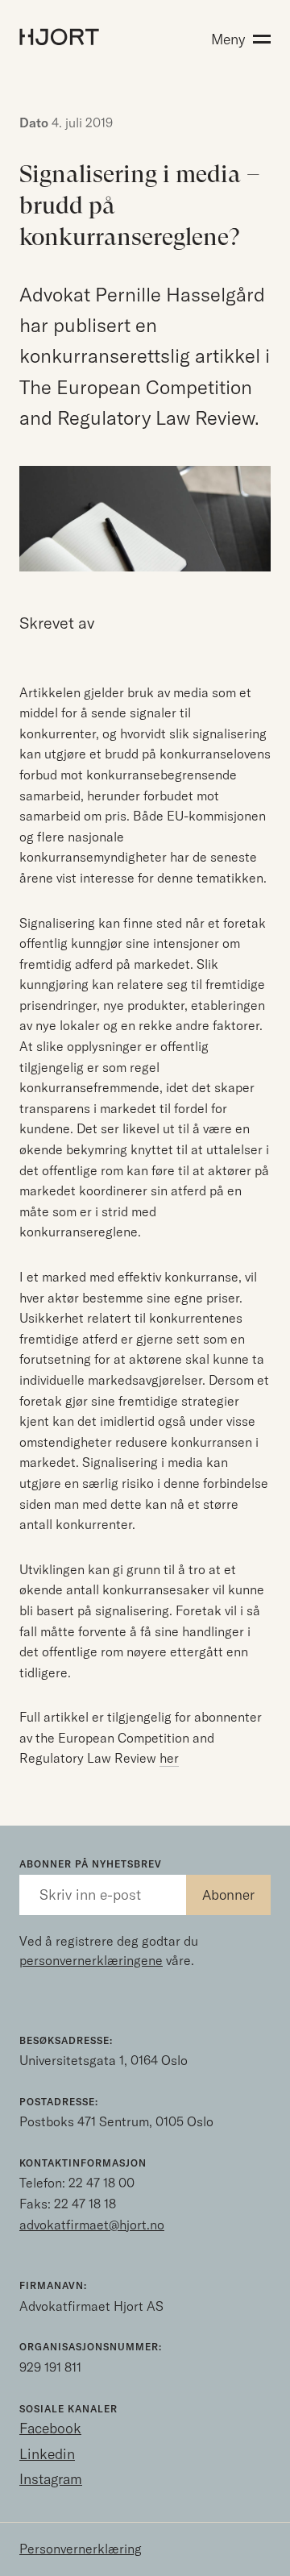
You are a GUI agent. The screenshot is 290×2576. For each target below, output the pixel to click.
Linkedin (47, 2454)
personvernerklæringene (91, 1960)
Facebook (50, 2428)
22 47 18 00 (101, 2183)
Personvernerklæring (81, 2549)
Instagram (51, 2479)
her (169, 1758)
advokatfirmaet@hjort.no (92, 2225)
